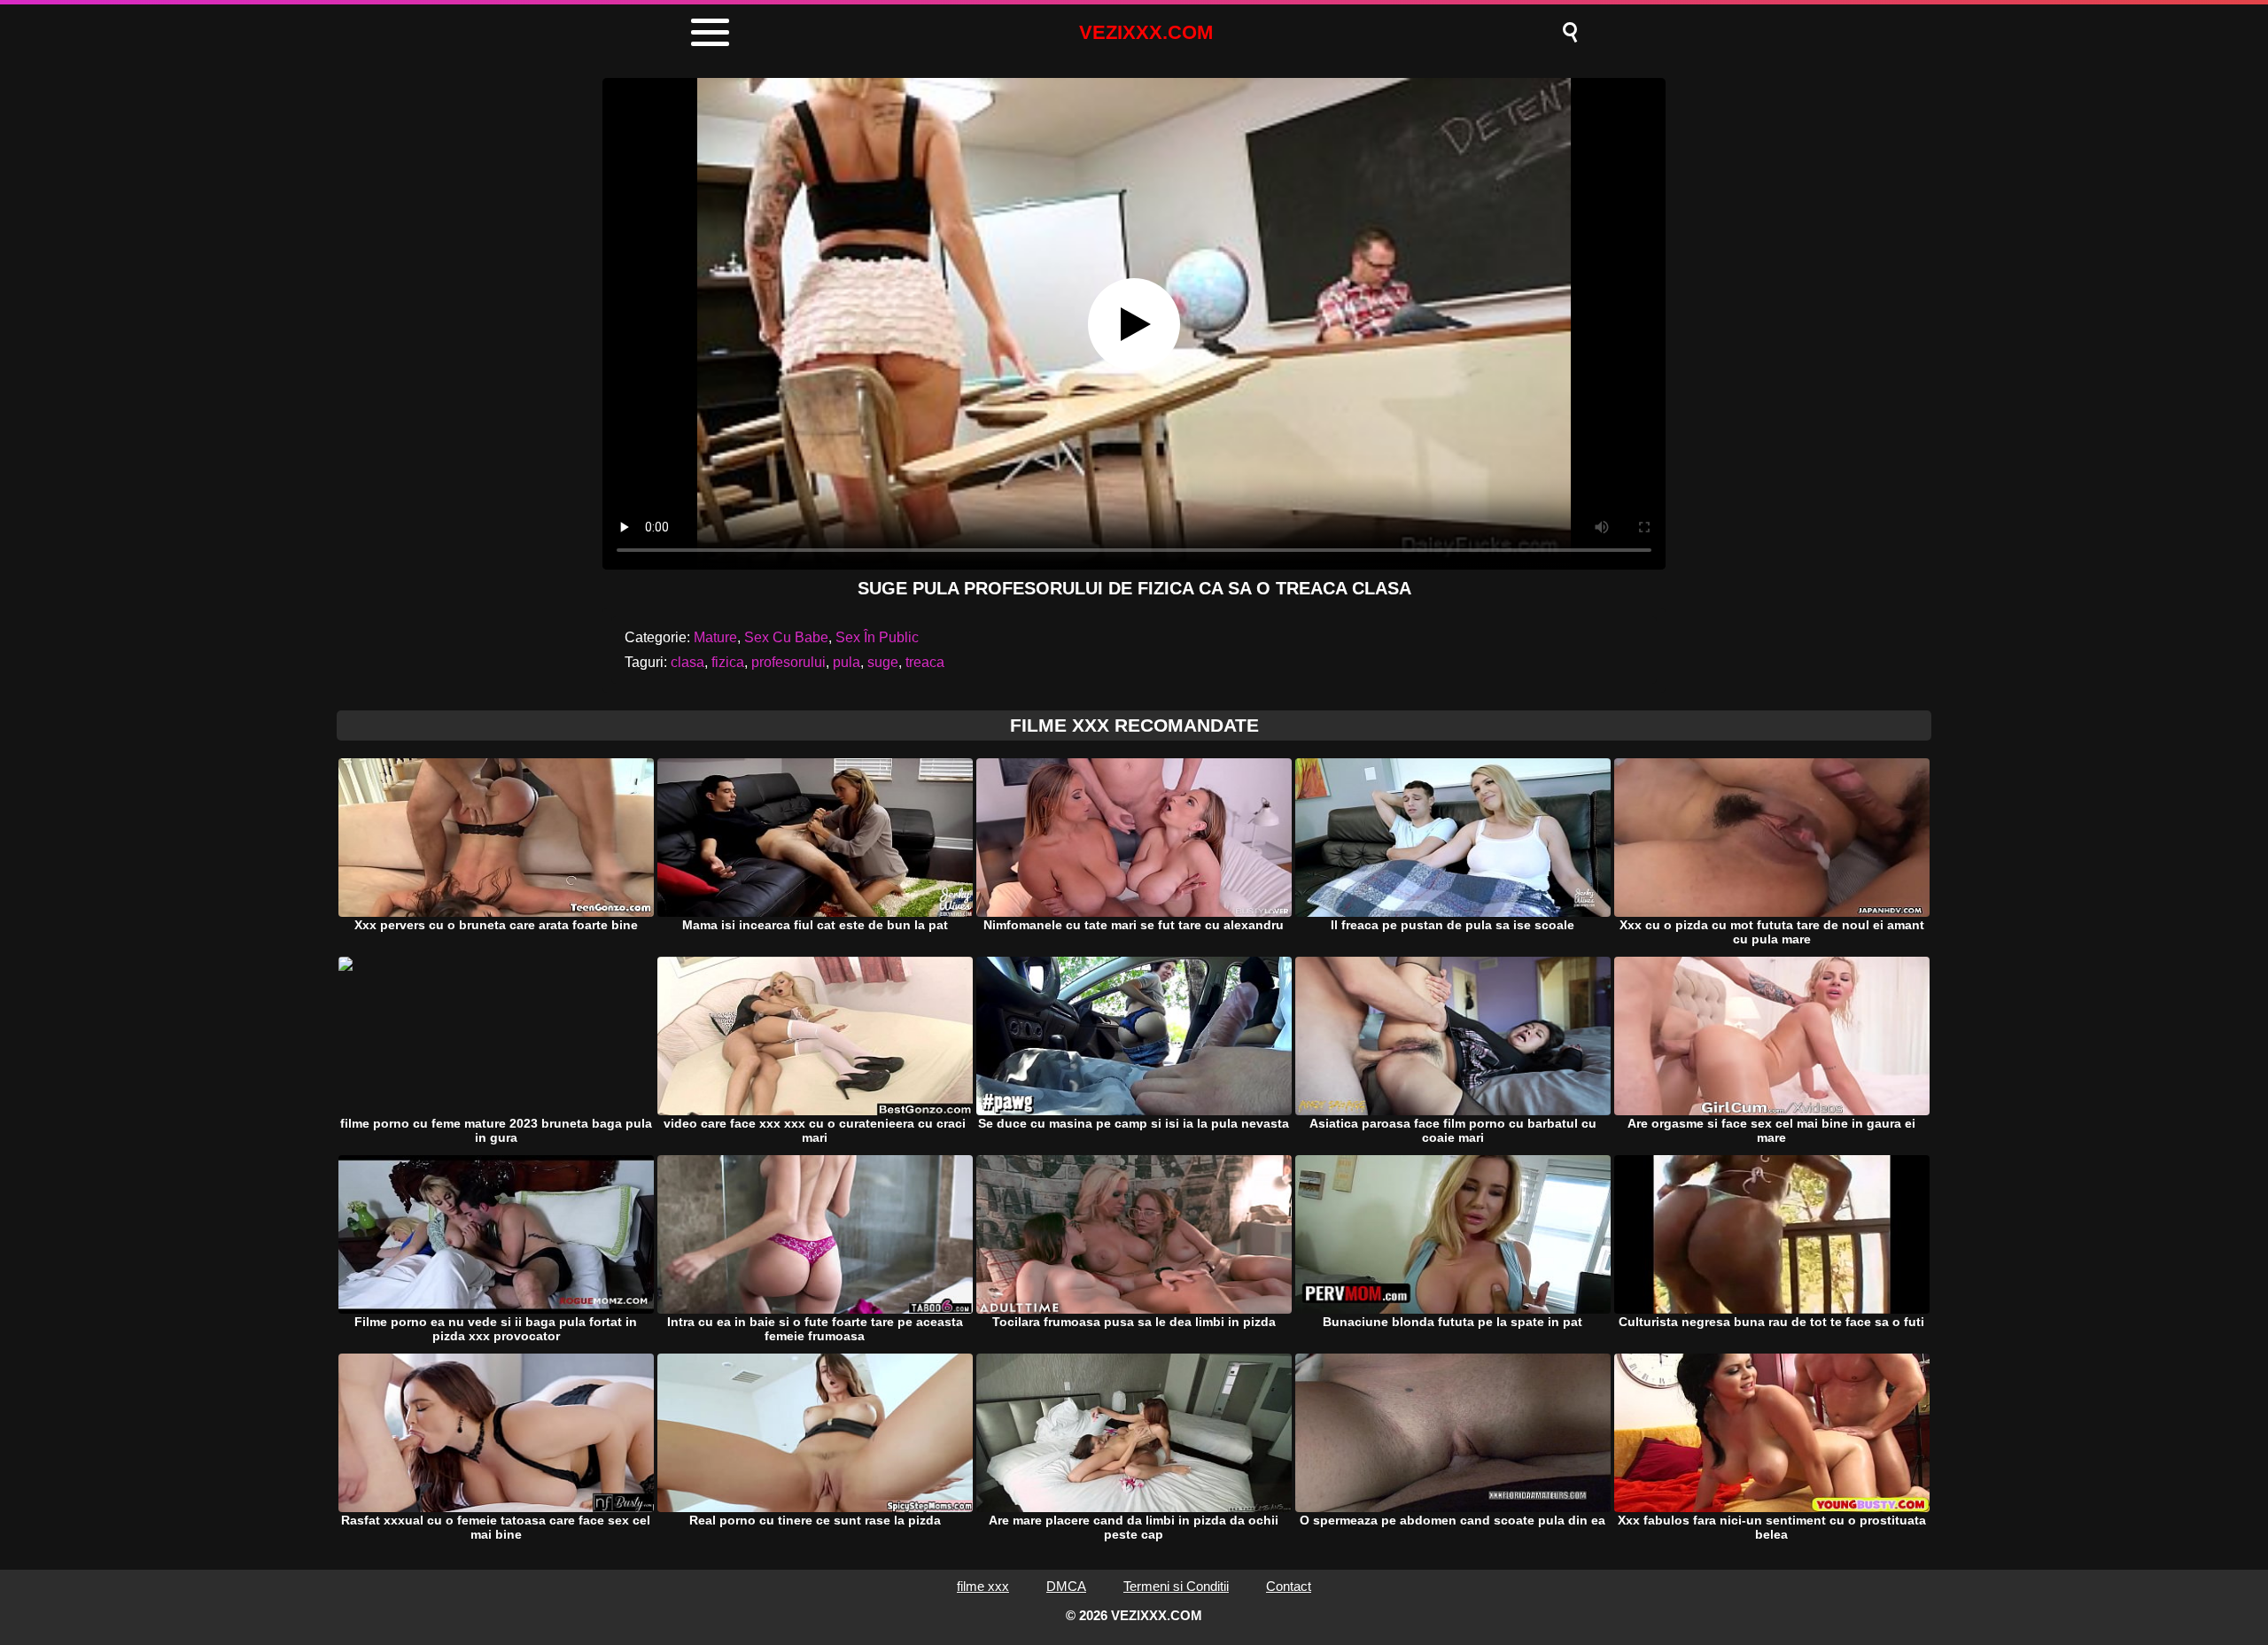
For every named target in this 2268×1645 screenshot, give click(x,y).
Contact (1289, 1586)
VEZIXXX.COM (1146, 32)
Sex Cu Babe (786, 637)
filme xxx (983, 1586)
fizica (728, 662)
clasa (687, 662)
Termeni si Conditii (1176, 1586)
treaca (925, 662)
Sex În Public (877, 637)
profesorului (788, 662)
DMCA (1066, 1586)
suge (883, 662)
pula (847, 662)
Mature (715, 637)
